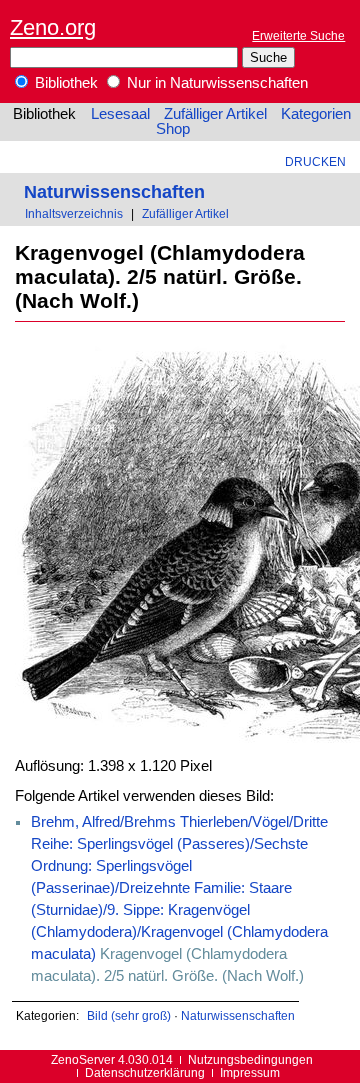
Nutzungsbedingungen (250, 1059)
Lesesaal (120, 114)
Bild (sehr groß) (129, 1015)
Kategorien (316, 114)
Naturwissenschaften (114, 191)
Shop (173, 129)
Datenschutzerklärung (145, 1072)
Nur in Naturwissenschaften (215, 83)
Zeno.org (53, 27)
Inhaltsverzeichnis (74, 213)
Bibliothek (64, 83)
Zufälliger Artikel (215, 114)
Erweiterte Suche (298, 35)
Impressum (250, 1072)
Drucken (315, 161)
